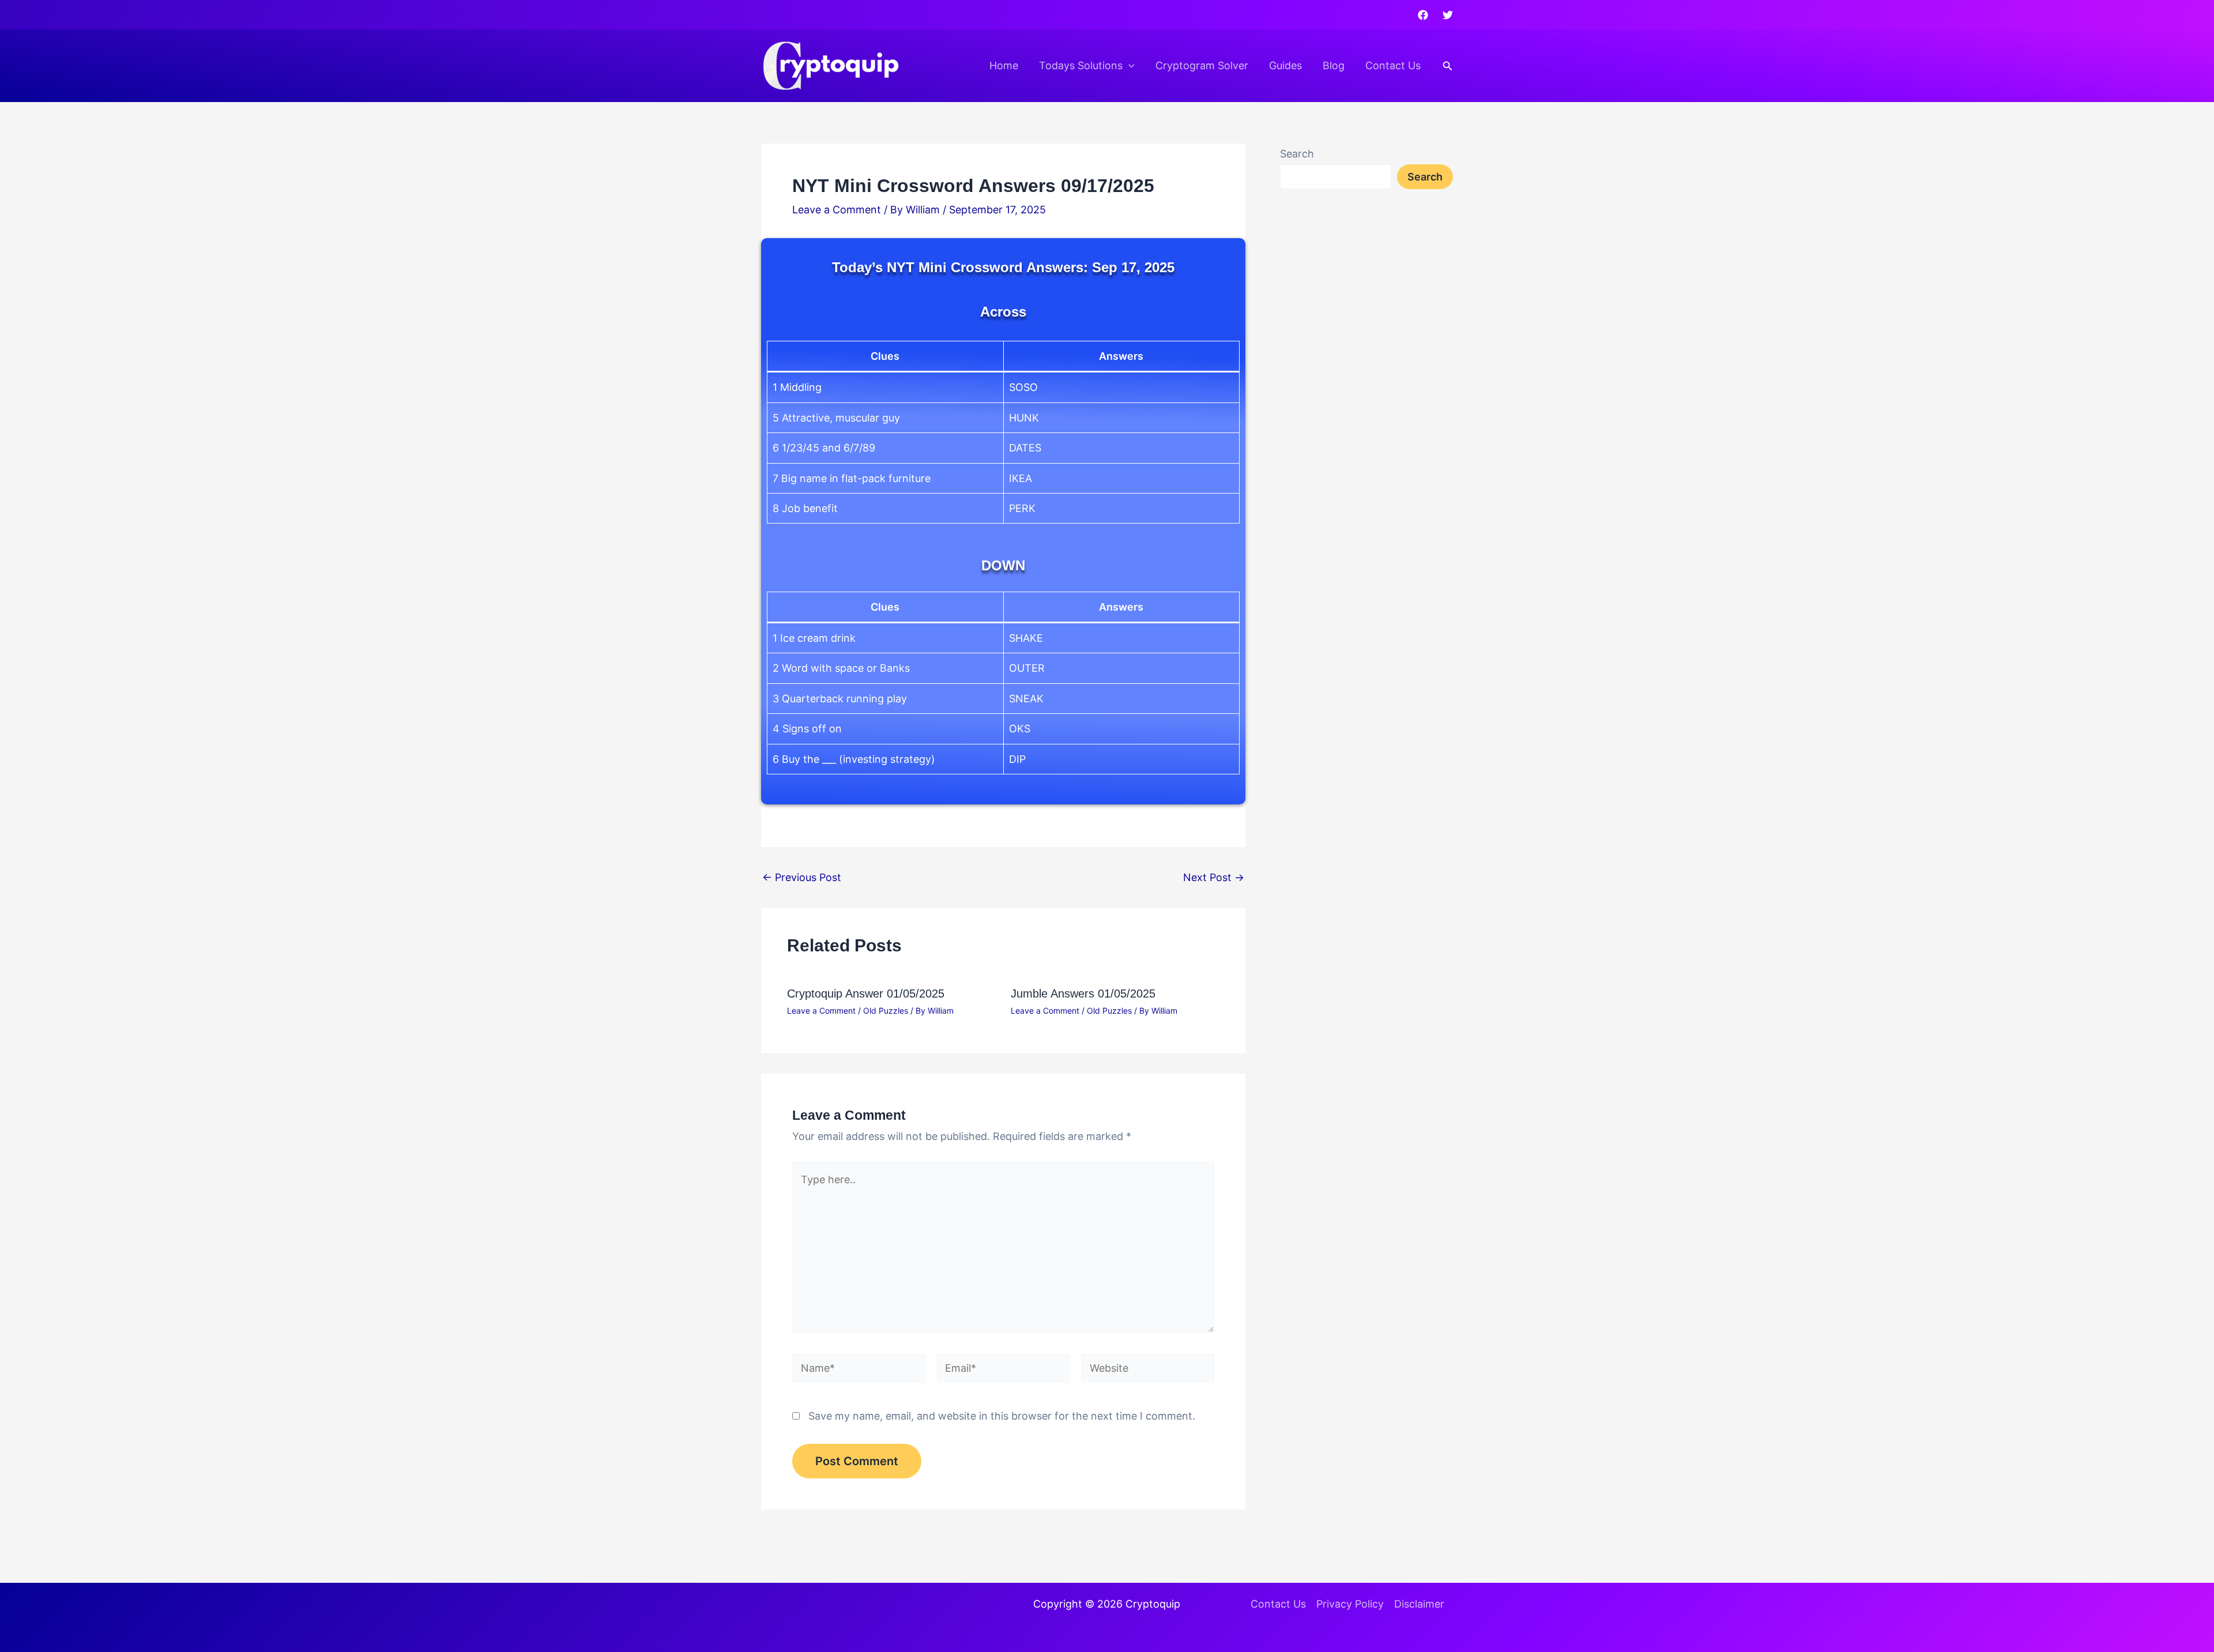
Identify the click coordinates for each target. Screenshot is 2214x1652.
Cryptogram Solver (1202, 65)
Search (1297, 154)
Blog (1334, 65)
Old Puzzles (886, 1011)
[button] (1129, 66)
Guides (1285, 65)
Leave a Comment (837, 210)
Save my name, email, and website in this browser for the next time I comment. (1002, 1416)
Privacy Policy (1350, 1604)
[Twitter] (1448, 15)
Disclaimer (1419, 1604)
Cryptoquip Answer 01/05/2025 (866, 994)
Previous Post (802, 878)
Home (1004, 65)
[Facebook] (1423, 15)
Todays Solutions (1081, 65)
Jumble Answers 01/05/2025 (1083, 994)
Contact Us (1393, 65)
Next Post (1214, 878)
